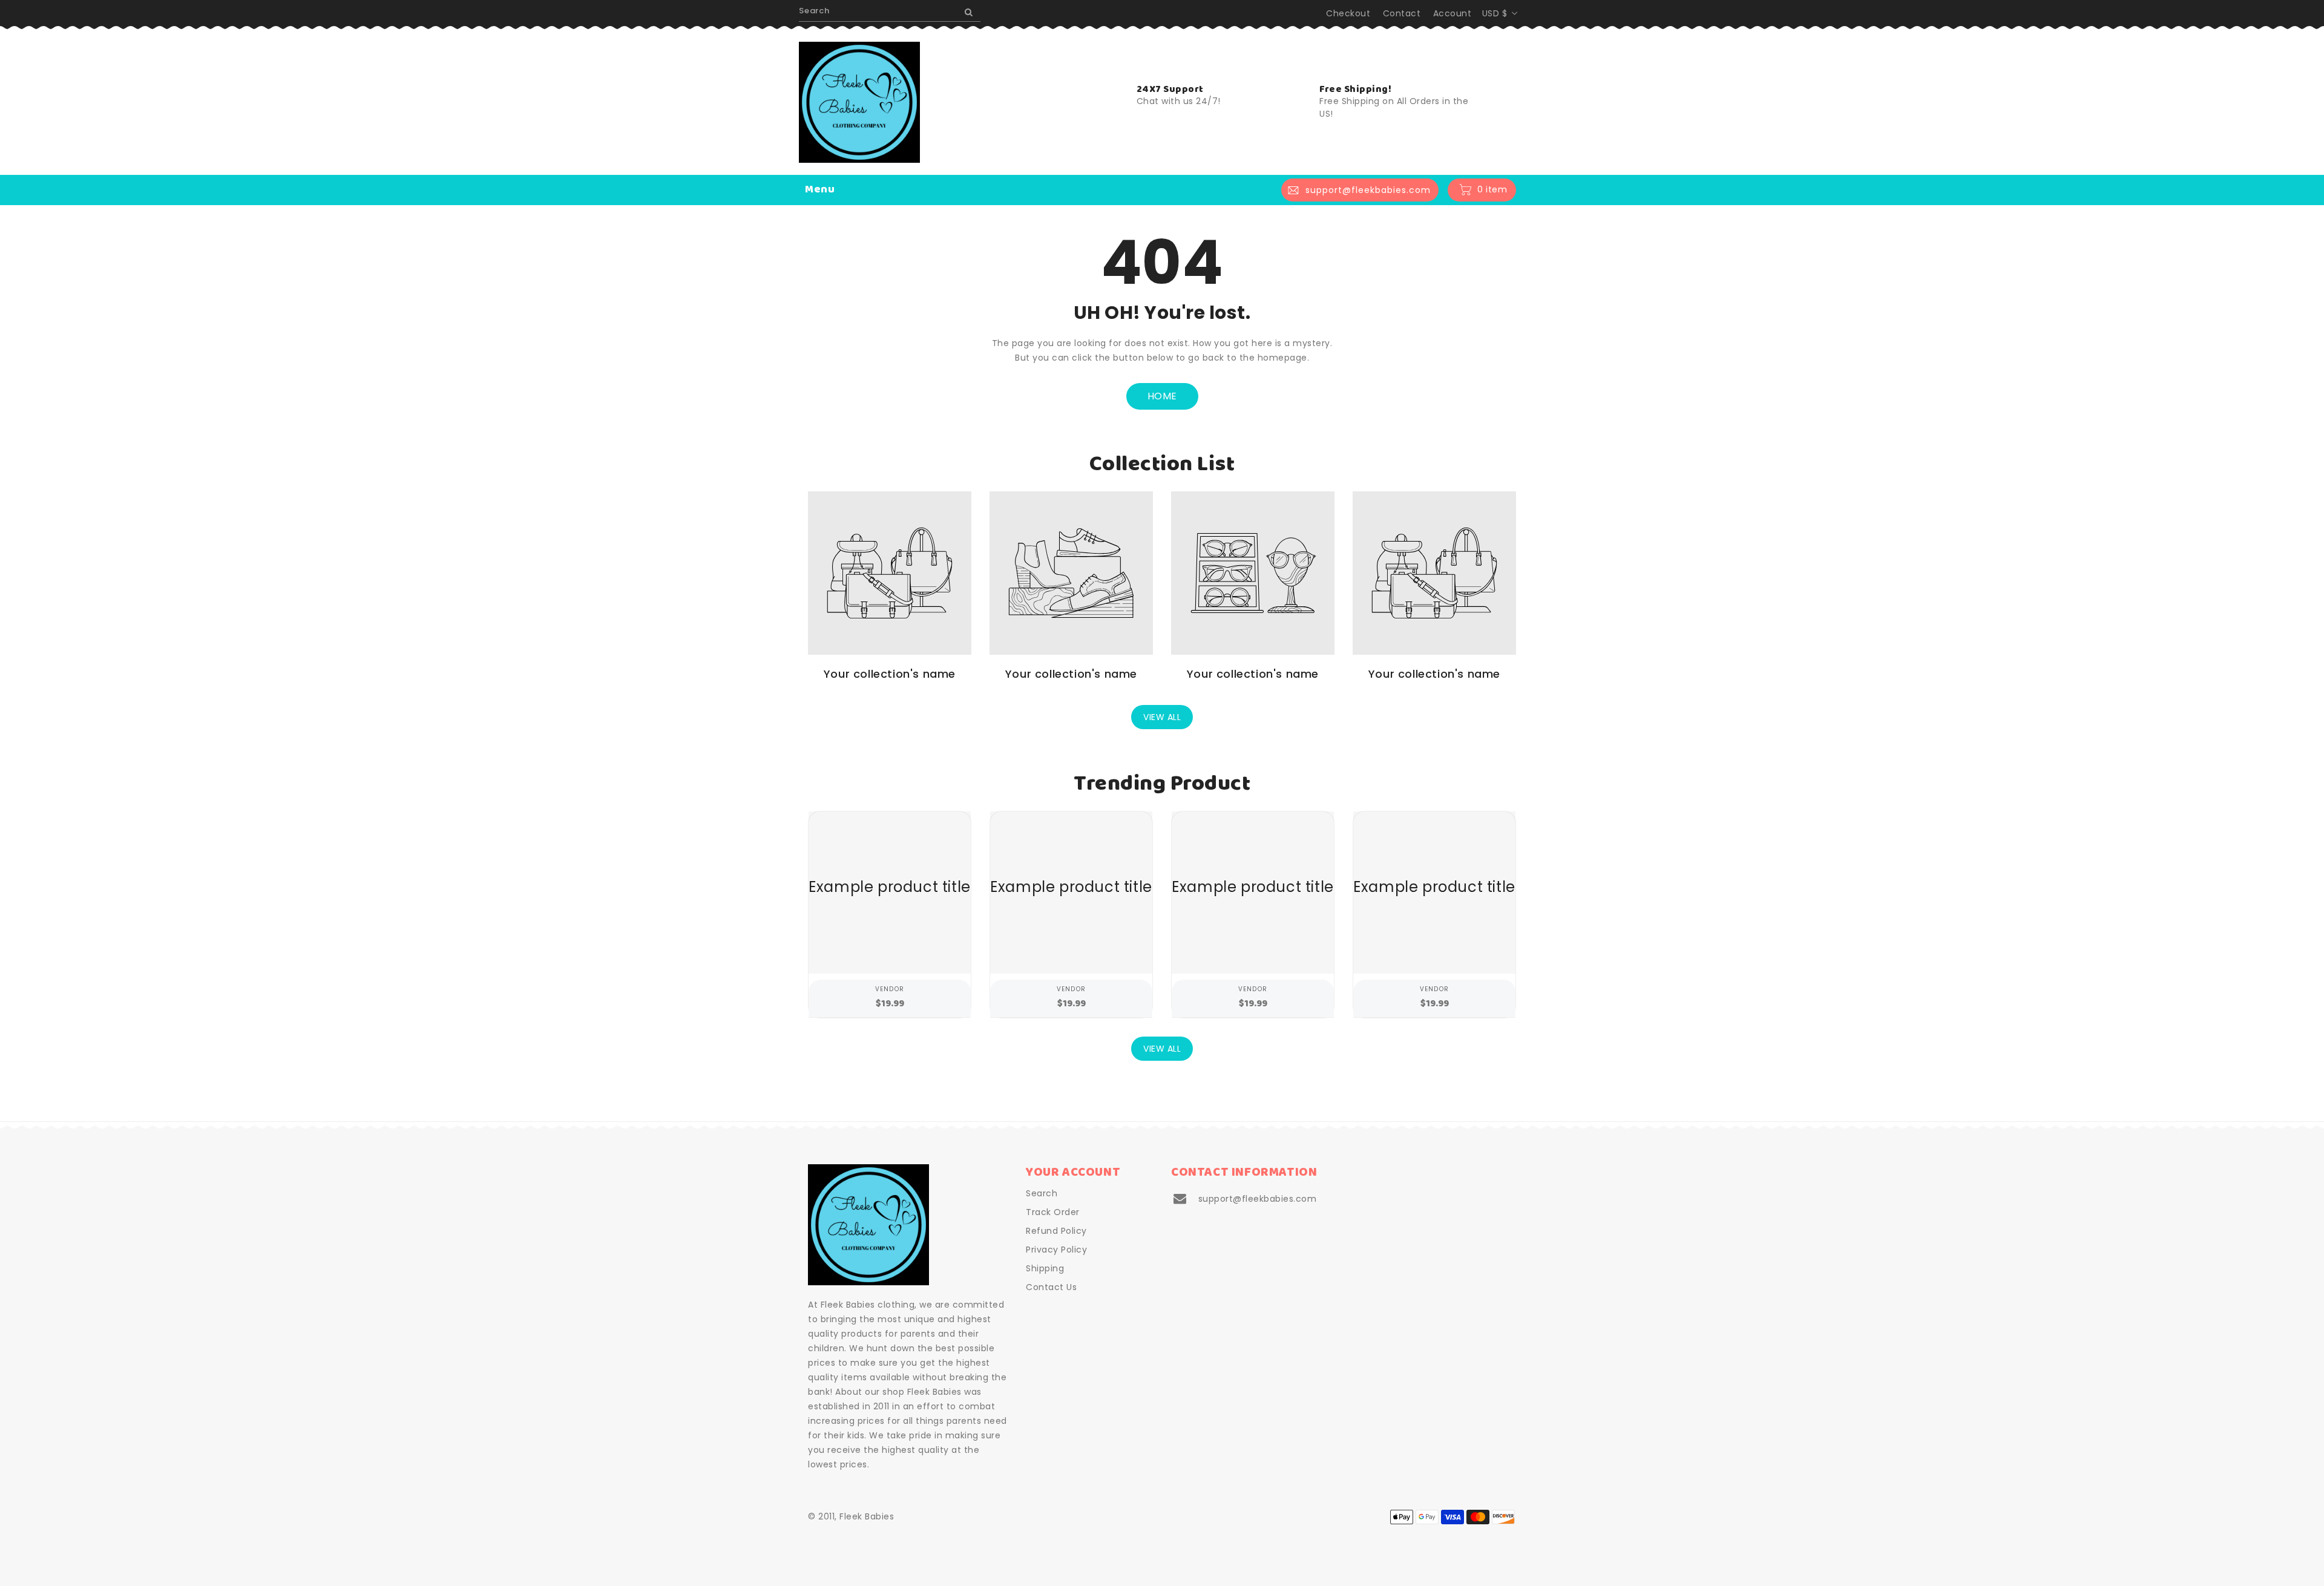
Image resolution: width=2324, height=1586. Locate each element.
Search (1042, 1193)
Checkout (1348, 13)
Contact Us (1051, 1287)
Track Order (1053, 1212)
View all (1162, 717)
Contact (1402, 13)
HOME (1162, 396)
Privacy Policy (1056, 1250)
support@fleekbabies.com (1258, 1199)
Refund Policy (1056, 1231)
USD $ (1495, 13)
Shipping (1045, 1268)
